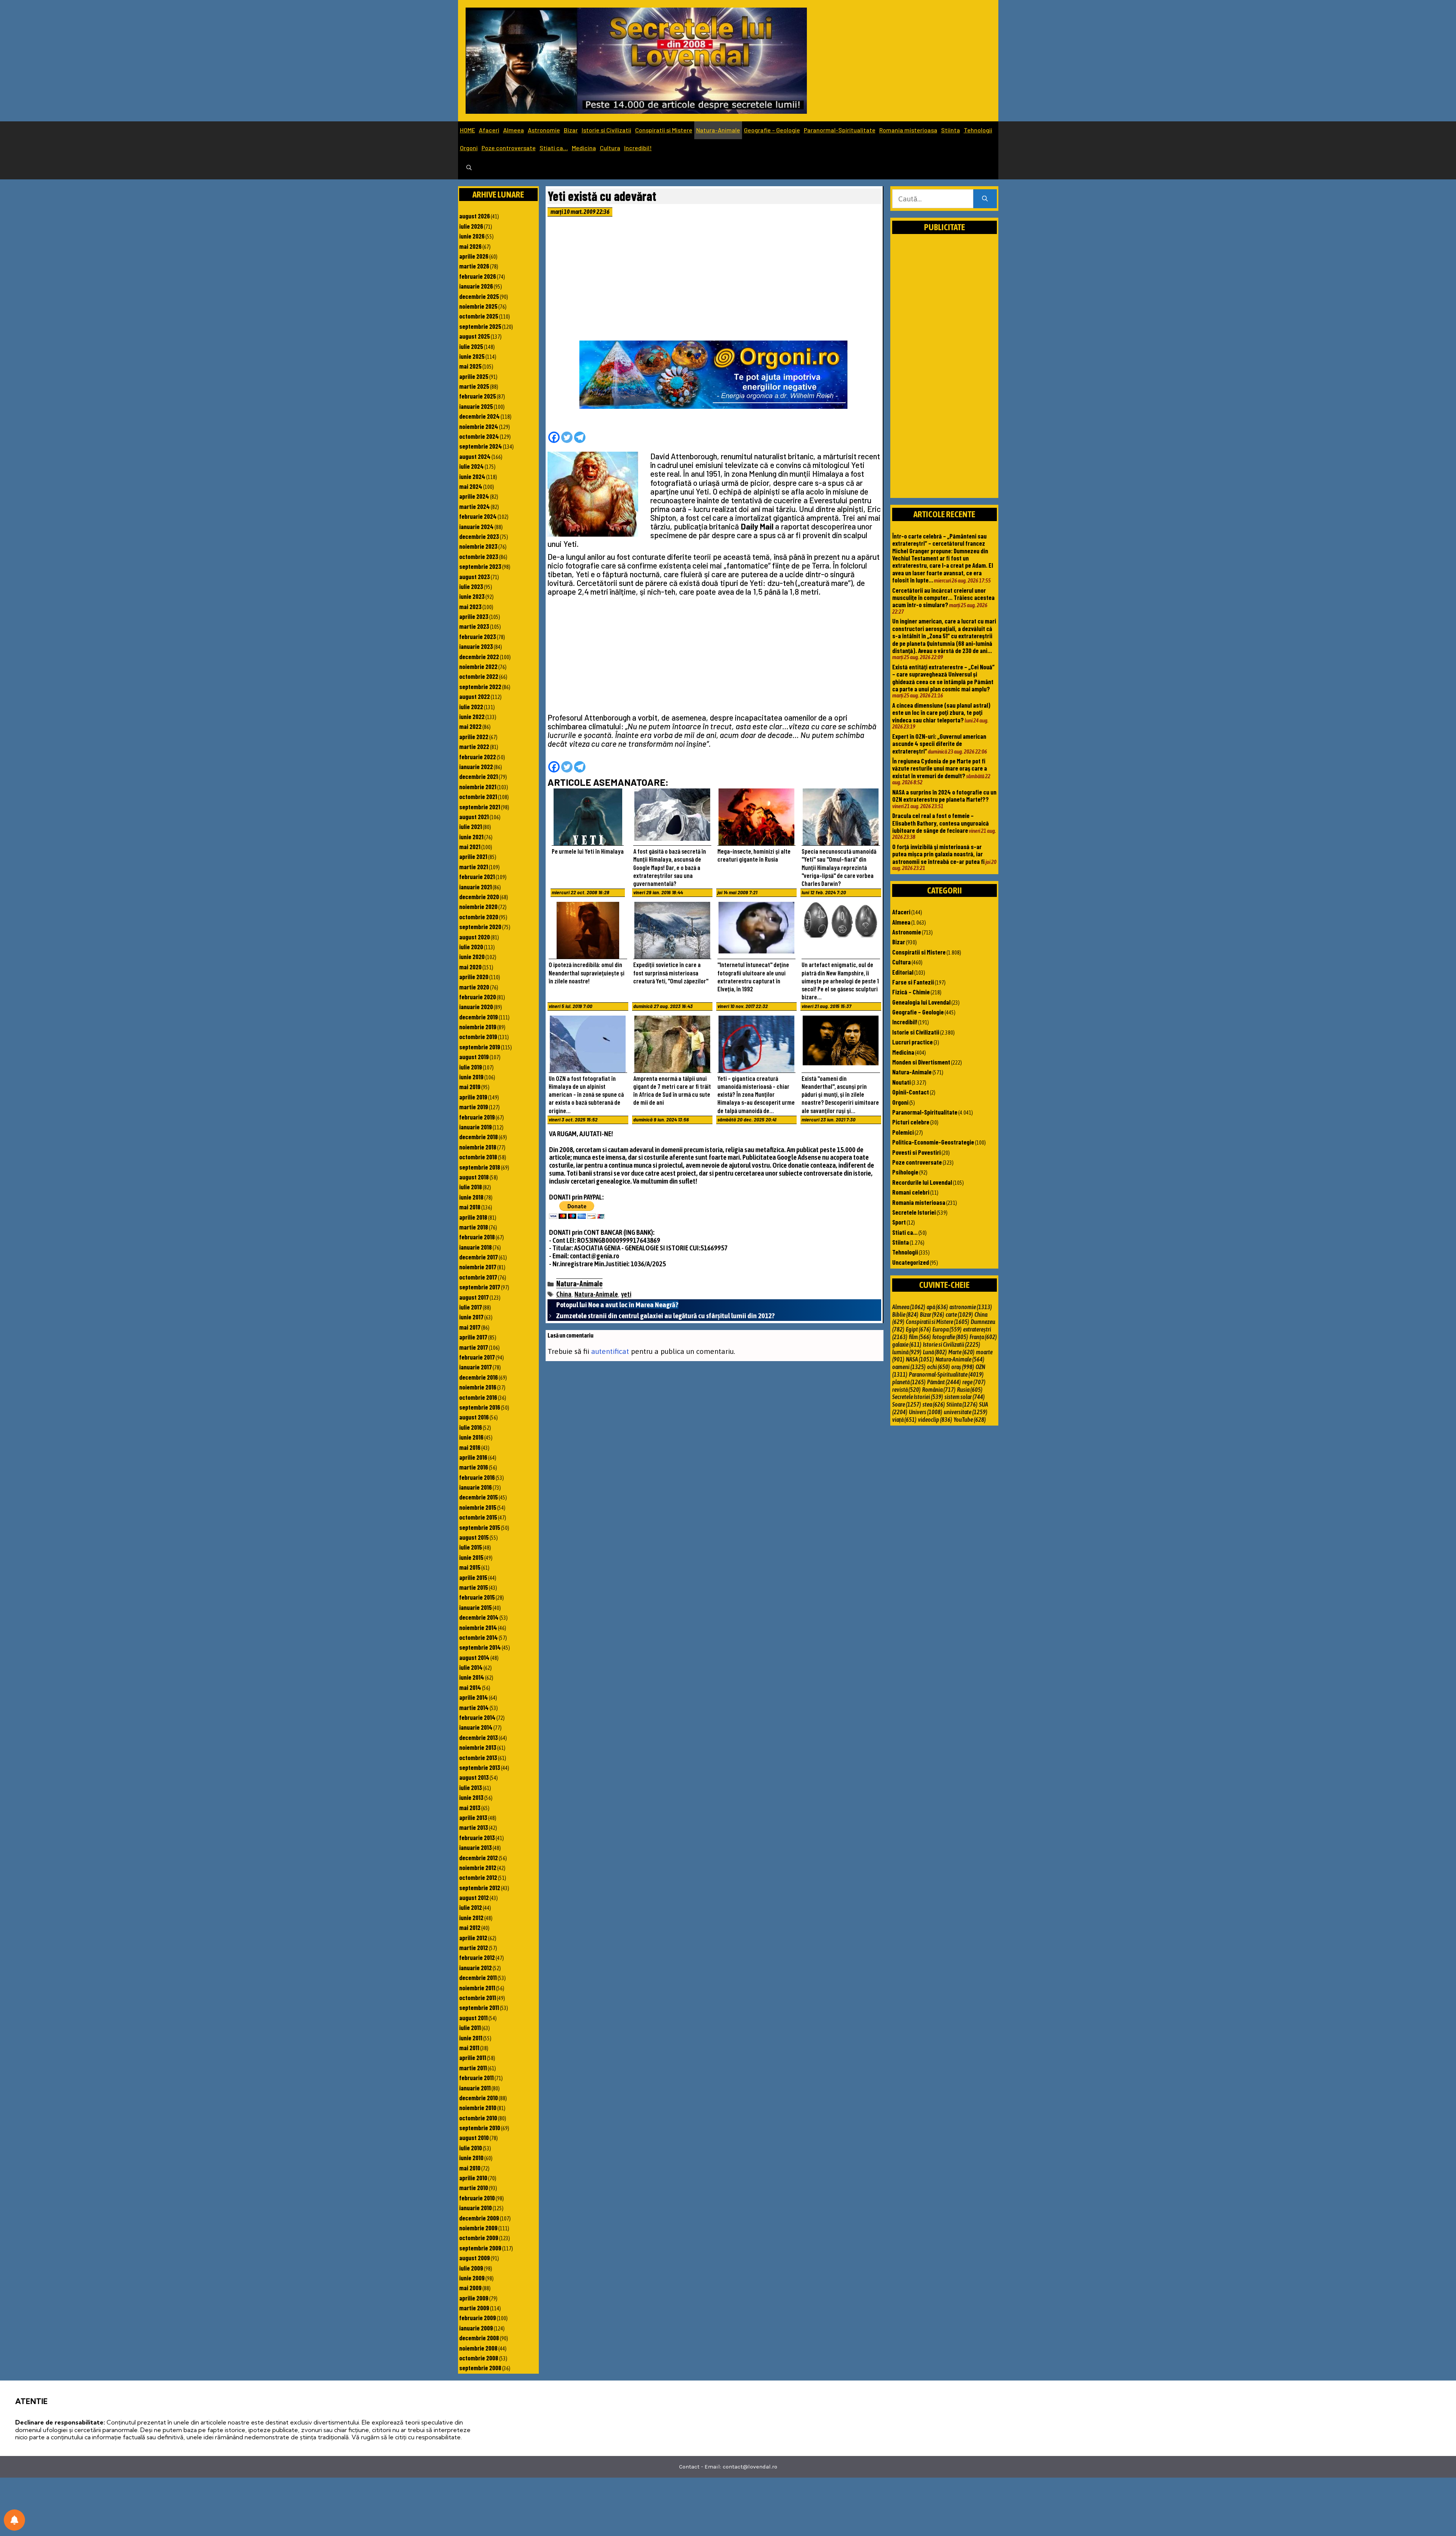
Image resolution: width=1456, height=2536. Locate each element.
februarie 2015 (477, 1597)
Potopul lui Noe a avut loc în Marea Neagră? (617, 1305)
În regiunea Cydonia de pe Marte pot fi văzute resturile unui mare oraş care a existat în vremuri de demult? (940, 768)
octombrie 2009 (479, 2238)
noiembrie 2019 (478, 1027)
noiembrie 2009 (478, 2228)
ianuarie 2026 (476, 286)
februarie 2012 (477, 1957)
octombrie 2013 (478, 1757)
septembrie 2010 (480, 2128)
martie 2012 (474, 1947)
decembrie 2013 (479, 1737)
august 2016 (474, 1417)
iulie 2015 (471, 1547)
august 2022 (475, 696)
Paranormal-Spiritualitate (840, 130)
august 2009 (475, 2258)
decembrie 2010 (479, 2098)
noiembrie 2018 (478, 1147)
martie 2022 (474, 746)
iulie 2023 (471, 586)
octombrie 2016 (478, 1397)
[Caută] (985, 199)
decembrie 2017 (479, 1257)
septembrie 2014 (480, 1647)
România (939, 1390)
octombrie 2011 (478, 1997)
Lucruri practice (912, 1042)
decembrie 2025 (479, 296)
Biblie (905, 1314)
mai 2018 (470, 1207)
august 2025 (475, 336)
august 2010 (474, 2137)
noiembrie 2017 (478, 1267)
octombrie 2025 (479, 316)
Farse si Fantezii (913, 982)
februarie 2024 (478, 516)
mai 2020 (470, 967)
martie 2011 (473, 2068)
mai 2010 (470, 2168)
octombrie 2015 (478, 1517)
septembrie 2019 (480, 1047)
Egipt (918, 1329)
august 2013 (474, 1777)
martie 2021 (474, 867)
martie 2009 (474, 2308)
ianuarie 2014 (476, 1727)
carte (959, 1314)
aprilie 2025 (474, 376)
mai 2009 (470, 2288)
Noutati (901, 1082)
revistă (906, 1390)
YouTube (970, 1420)
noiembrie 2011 (477, 1988)
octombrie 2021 (478, 796)
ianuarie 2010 (475, 2208)
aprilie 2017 (473, 1337)
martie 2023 (474, 626)
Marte (961, 1352)
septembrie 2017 (480, 1287)
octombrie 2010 (478, 2118)
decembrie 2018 (479, 1137)
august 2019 (474, 1057)
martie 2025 (474, 386)
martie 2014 (474, 1707)
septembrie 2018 (480, 1167)
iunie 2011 (471, 2038)
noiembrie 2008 (478, 2348)
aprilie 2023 (474, 616)
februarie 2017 (477, 1357)
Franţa (983, 1337)
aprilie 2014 (474, 1697)
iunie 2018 (471, 1197)
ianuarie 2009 (476, 2328)
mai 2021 (470, 846)
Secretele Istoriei (914, 1212)
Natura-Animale (718, 130)
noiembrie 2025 (478, 306)
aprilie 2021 (473, 856)
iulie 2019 (471, 1067)
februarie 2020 (478, 997)
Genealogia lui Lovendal (921, 1002)
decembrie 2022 (479, 656)
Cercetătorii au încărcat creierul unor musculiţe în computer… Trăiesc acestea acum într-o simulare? (943, 597)
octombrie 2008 (479, 2358)
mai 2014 (470, 1687)
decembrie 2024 (479, 416)
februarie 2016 (477, 1477)
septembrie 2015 (480, 1527)
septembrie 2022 (480, 686)
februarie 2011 (476, 2077)
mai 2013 (470, 1807)
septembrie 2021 (480, 807)
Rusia (970, 1390)
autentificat (610, 1351)
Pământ (944, 1382)
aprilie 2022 (474, 736)
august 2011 (473, 2018)
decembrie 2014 (479, 1617)
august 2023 (475, 576)
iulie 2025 (471, 346)
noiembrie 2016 (478, 1387)
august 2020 (475, 937)
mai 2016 (470, 1447)
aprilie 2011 (473, 2057)
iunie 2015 (471, 1557)
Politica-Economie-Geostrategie (933, 1142)
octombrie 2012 (478, 1877)
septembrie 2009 (480, 2248)
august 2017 (474, 1297)
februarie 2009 (478, 2318)
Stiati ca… (554, 148)
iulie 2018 (471, 1187)
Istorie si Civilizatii (606, 130)
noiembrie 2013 (478, 1747)
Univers (926, 1412)
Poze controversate (509, 148)
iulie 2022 (471, 707)
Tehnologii (978, 130)
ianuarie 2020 (476, 1007)
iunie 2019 (471, 1077)
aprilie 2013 (473, 1817)
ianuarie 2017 (475, 1367)
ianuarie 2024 (476, 526)
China (564, 1294)
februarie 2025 (478, 396)
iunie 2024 (472, 476)
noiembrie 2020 (478, 906)
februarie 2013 (477, 1837)
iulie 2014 (471, 1667)
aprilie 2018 (473, 1217)
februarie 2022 (478, 757)
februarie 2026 (478, 276)
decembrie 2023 (479, 536)
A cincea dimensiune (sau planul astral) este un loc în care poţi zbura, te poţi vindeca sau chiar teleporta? (941, 712)
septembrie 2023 (480, 566)
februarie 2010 (477, 2198)
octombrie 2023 (479, 556)
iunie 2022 (472, 716)
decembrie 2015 (479, 1497)
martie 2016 (474, 1467)
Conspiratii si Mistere (664, 130)
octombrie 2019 (478, 1036)
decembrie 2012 (479, 1858)
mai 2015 (470, 1567)
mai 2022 (470, 726)
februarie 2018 (477, 1237)
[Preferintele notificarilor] (14, 2520)
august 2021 (474, 817)
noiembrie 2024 (479, 426)
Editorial (903, 972)
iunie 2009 (472, 2278)
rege (974, 1382)
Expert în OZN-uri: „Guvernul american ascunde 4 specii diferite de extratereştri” (939, 744)
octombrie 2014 (479, 1637)
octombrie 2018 (478, 1157)
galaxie (907, 1344)
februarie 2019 (477, 1117)
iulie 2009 (471, 2268)
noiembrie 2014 (478, 1627)
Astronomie (544, 130)
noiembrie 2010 (478, 2107)
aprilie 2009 (474, 2298)
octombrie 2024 (479, 436)
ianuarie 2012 (475, 1968)
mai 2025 (470, 366)
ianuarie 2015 (475, 1607)
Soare (907, 1404)
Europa (947, 1329)
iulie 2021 (471, 826)
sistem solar (965, 1397)
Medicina (584, 148)
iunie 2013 (471, 1797)
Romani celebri (911, 1192)
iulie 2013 (471, 1787)
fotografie (950, 1337)
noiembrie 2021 (478, 787)
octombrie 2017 (478, 1277)
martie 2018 (474, 1227)
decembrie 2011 (478, 1977)
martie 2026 (474, 266)
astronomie (971, 1307)
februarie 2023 (478, 636)
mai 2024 (471, 486)
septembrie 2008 (480, 2368)
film (920, 1337)
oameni (909, 1367)
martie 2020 (474, 987)
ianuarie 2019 (475, 1127)
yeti (626, 1294)
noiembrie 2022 (478, 666)
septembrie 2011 (479, 2007)
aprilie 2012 (473, 1938)
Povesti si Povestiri (916, 1152)
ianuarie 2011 (475, 2088)
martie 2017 (474, 1347)
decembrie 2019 (479, 1017)
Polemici (903, 1132)
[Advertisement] (714, 281)
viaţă (904, 1420)
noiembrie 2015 (478, 1507)
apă (937, 1307)
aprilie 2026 (474, 256)
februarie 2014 (477, 1717)
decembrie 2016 (479, 1377)
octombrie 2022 (479, 676)
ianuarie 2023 (476, 646)
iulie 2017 (471, 1307)
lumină (907, 1352)
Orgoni (469, 148)
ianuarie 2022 (476, 766)
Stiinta (951, 130)
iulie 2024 (471, 466)
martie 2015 (474, 1587)
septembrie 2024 (481, 446)
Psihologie (905, 1172)
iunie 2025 (472, 356)
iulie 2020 (471, 947)
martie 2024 (475, 506)
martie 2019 (474, 1107)
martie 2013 (474, 1827)
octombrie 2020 (479, 917)
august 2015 (474, 1537)
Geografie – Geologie (772, 130)
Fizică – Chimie (911, 992)
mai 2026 (470, 246)
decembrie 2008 (479, 2338)
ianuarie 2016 (475, 1487)
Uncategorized (911, 1262)
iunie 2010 (471, 2158)
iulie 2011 (470, 2027)
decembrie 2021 (479, 776)
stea (934, 1404)
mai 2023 (470, 606)
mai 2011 (469, 2048)
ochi (938, 1367)
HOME (468, 130)
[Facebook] (554, 437)
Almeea (514, 130)
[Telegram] (580, 437)
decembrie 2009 (479, 2218)
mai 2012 (470, 1927)
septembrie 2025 (480, 326)
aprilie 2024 (474, 496)
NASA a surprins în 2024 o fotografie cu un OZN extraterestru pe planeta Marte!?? (944, 795)
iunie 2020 (472, 956)
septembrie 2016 (480, 1407)
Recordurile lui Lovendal (922, 1182)
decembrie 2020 (479, 897)
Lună (935, 1352)
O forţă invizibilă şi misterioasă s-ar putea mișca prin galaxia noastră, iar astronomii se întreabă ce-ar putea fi (938, 854)
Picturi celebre (911, 1122)
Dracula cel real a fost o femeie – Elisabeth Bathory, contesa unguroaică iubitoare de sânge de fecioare (941, 823)
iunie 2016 (471, 1437)
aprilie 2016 (473, 1457)
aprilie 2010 (473, 2178)
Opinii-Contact (911, 1092)
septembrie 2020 (480, 926)
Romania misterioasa (908, 130)
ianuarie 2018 (475, 1247)
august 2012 (474, 1897)
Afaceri (489, 130)
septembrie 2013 (480, 1767)
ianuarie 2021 (475, 887)
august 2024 (475, 456)
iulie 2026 (471, 226)
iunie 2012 (471, 1917)
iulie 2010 (471, 2148)
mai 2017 (470, 1327)
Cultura (610, 148)
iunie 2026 (472, 236)
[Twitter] (567, 437)
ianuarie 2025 (476, 406)
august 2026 (475, 216)
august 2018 (474, 1177)
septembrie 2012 (480, 1887)
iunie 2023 (472, 596)
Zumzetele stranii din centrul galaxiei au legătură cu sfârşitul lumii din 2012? (665, 1316)
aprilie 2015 (473, 1577)
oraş (963, 1367)
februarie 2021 (477, 876)
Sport (899, 1222)
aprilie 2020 (474, 977)
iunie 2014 (472, 1677)
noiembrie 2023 (478, 546)
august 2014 (474, 1657)
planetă (909, 1382)
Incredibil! (638, 148)
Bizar (571, 130)
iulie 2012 (471, 1907)
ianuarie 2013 (475, 1847)
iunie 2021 (471, 837)
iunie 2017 (471, 1317)
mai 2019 (470, 1087)
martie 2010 (474, 2187)
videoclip (935, 1420)
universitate (966, 1412)
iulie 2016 (471, 1427)
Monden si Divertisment (921, 1062)
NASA (920, 1359)
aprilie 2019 (473, 1097)
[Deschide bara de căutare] (469, 168)
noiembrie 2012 (478, 1867)
